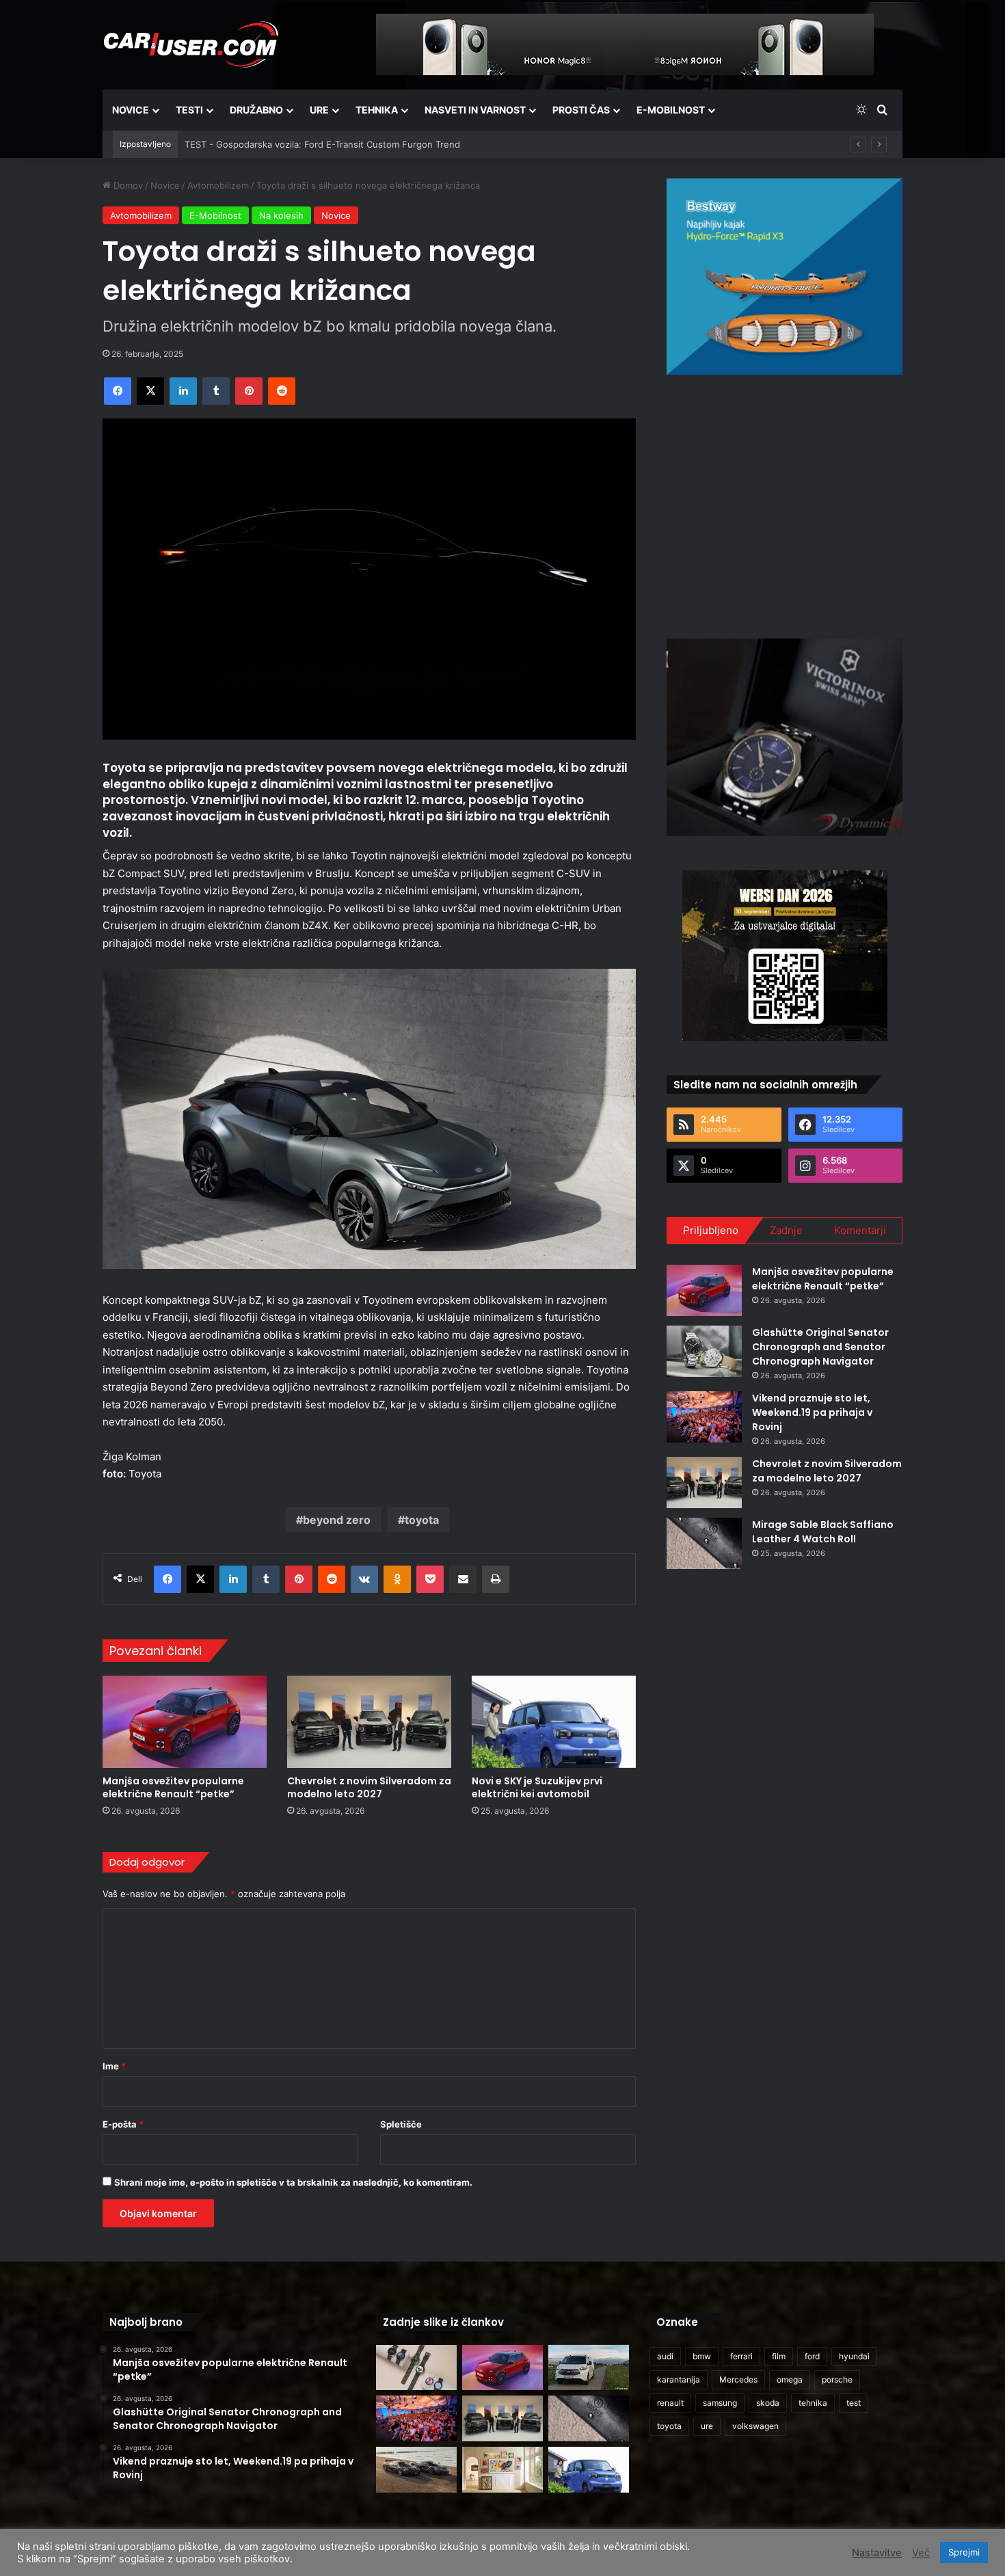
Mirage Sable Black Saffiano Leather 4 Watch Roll (823, 1532)
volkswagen (755, 2426)
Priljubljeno (711, 1230)
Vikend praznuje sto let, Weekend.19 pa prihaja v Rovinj (812, 1412)
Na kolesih (281, 215)
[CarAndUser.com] (191, 44)
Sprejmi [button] (964, 2552)
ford (812, 2356)
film (779, 2356)
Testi (189, 110)
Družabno (256, 110)
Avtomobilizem (218, 185)
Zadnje (786, 1230)
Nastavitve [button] (877, 2553)
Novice (131, 110)
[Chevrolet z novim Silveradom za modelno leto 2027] (369, 1722)
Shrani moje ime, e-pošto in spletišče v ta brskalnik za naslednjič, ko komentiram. (293, 2182)
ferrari (741, 2356)
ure (707, 2426)
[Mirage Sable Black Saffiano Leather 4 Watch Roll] (704, 1543)
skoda (768, 2403)
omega (790, 2379)
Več (921, 2553)
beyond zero (337, 1520)
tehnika (813, 2403)
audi (665, 2356)
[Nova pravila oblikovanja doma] (502, 2470)
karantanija (679, 2379)
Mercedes (738, 2379)
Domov (127, 185)
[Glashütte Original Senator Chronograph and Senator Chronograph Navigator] (704, 1351)
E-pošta (123, 2124)
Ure (319, 110)
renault (670, 2403)
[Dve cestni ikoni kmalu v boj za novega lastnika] (416, 2470)
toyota (422, 1520)
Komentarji (860, 1230)
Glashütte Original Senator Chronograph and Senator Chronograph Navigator (820, 1347)
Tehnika (377, 110)
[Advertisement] (785, 505)
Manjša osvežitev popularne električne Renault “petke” (173, 1787)
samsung (720, 2403)
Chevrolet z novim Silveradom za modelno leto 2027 (369, 1787)
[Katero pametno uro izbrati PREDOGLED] (416, 2368)
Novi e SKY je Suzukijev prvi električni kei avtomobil (537, 1787)
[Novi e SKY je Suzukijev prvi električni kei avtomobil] (554, 1722)
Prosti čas (581, 110)
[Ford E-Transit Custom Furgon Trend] (589, 2368)
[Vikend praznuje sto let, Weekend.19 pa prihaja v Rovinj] (704, 1417)
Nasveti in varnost (475, 110)
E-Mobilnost (671, 110)
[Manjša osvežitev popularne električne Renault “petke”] (185, 1722)
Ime (114, 2066)
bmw (702, 2356)
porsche (837, 2379)
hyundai (854, 2356)
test (854, 2403)
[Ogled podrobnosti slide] (785, 277)
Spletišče (401, 2124)
